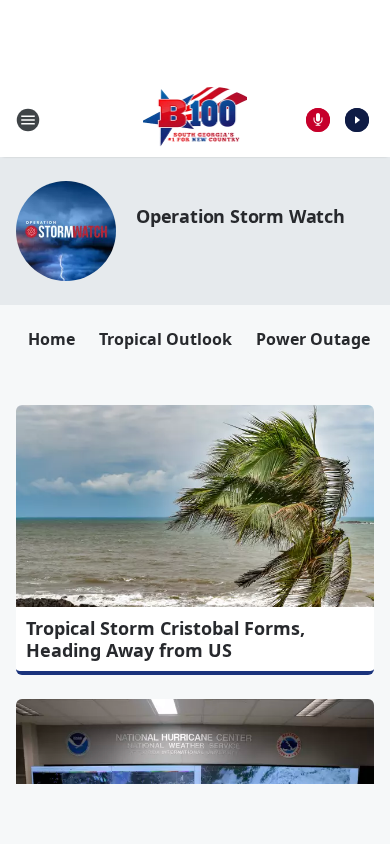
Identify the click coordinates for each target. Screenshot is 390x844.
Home (51, 339)
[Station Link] (195, 119)
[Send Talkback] (318, 120)
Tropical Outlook (165, 339)
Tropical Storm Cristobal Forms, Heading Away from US (165, 639)
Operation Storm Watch (240, 216)
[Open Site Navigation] (28, 120)
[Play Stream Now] (357, 120)
